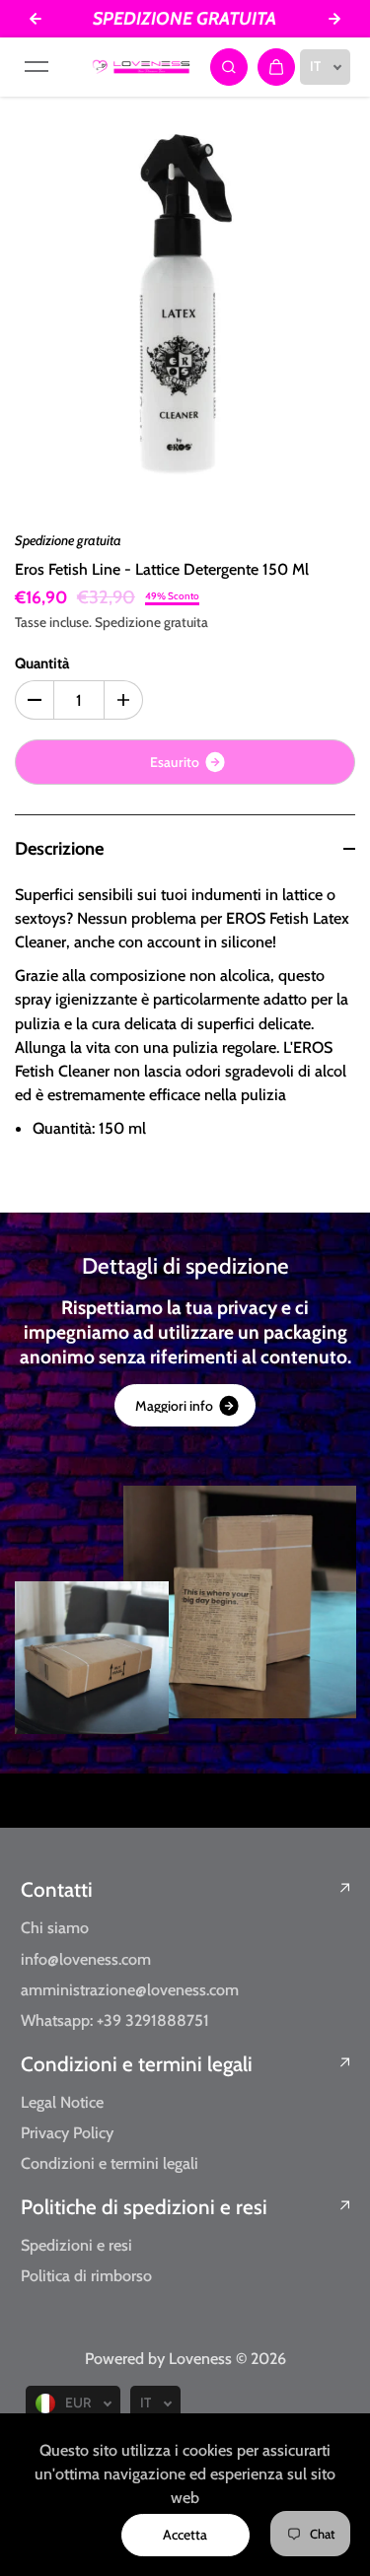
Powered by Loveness (160, 2358)
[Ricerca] (229, 67)
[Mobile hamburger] (37, 67)
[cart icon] (276, 67)
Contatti (57, 1889)
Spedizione (128, 622)
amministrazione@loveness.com (130, 1989)
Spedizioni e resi (76, 2245)
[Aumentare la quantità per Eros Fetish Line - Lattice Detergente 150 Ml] (123, 700)
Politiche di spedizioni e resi (144, 2207)
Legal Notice (62, 2102)
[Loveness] (141, 67)
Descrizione (59, 848)
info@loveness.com (86, 1959)
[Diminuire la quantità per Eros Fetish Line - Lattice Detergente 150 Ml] (35, 700)
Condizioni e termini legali (137, 2064)
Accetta (185, 2535)
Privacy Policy (67, 2132)
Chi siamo (55, 1927)
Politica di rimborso (86, 2275)
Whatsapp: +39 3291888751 (115, 2020)
